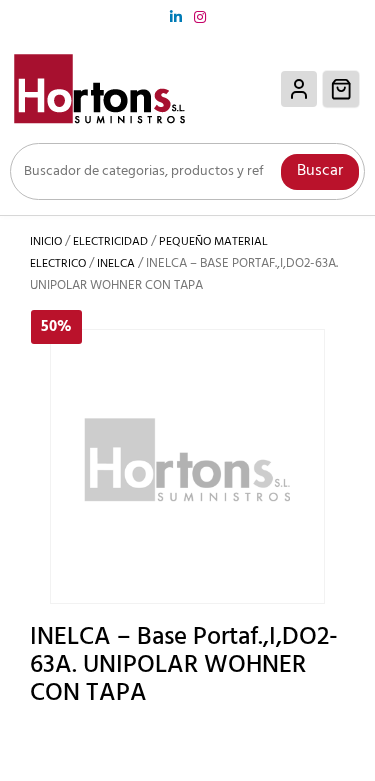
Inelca (116, 264)
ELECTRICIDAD (110, 242)
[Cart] (341, 89)
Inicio (46, 242)
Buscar (320, 171)
